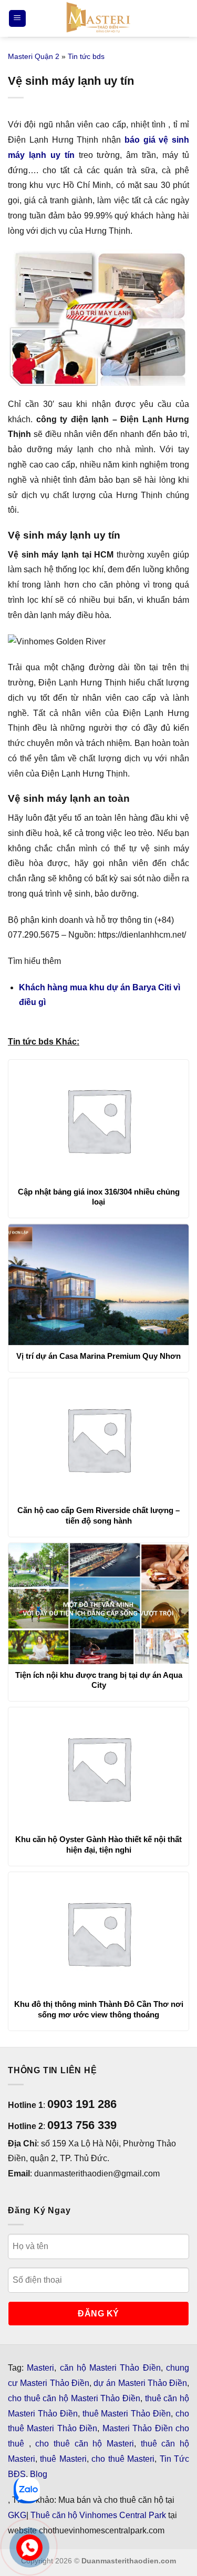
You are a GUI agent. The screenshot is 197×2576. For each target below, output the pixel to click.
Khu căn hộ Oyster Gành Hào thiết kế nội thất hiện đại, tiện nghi (98, 1844)
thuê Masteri (63, 2459)
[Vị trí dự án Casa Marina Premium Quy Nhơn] (98, 1285)
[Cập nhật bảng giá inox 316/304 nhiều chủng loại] (98, 1120)
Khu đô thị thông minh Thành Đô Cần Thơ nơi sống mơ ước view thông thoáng (99, 2009)
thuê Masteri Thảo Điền (127, 2414)
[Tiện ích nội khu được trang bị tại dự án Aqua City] (98, 1604)
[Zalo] (27, 2490)
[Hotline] (29, 2547)
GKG (17, 2515)
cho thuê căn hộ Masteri (85, 2444)
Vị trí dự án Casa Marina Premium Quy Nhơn (98, 1356)
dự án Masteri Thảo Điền (140, 2383)
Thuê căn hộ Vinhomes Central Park (98, 2515)
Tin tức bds (86, 56)
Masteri (40, 2368)
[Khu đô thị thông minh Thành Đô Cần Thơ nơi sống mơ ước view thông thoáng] (98, 1933)
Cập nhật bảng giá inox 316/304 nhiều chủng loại (99, 1197)
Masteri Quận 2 (34, 56)
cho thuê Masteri (123, 2459)
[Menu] (17, 19)
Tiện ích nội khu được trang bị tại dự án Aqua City (99, 1680)
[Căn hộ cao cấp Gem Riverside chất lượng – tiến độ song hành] (98, 1439)
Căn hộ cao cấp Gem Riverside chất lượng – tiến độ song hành (98, 1515)
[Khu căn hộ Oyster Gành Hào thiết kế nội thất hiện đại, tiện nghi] (98, 1768)
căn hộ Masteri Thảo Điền (110, 2368)
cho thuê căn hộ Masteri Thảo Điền (74, 2398)
